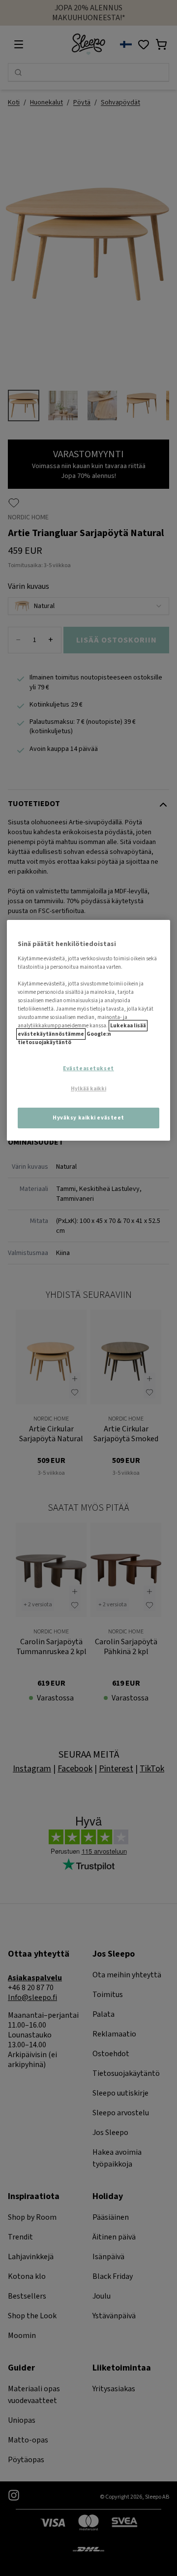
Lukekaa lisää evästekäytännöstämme (82, 1030)
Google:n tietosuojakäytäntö (64, 1038)
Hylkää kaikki (88, 1089)
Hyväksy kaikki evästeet (88, 1118)
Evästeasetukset (88, 1068)
